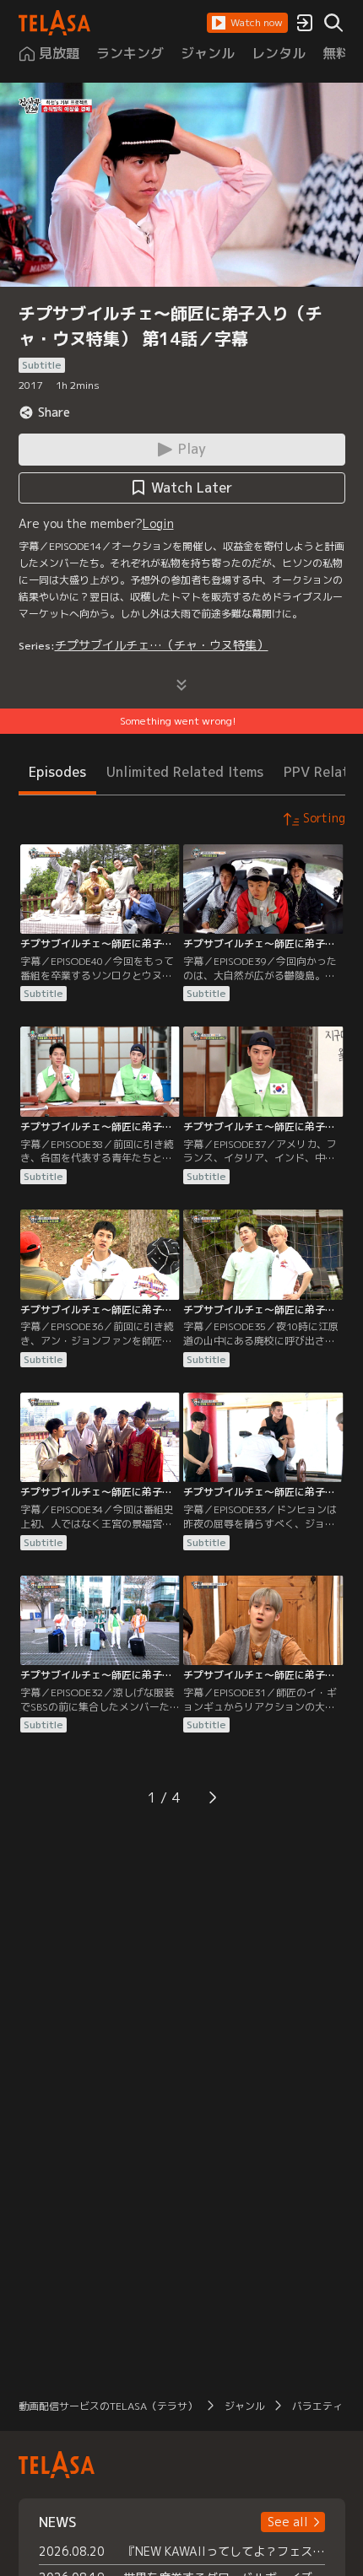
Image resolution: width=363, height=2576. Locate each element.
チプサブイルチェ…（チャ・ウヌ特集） (162, 645)
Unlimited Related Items (185, 772)
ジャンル (245, 2406)
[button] (247, 23)
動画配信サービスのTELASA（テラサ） (108, 2406)
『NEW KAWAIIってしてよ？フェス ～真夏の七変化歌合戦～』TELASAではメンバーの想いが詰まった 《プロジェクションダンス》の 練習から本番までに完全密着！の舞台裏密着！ (224, 2551)
